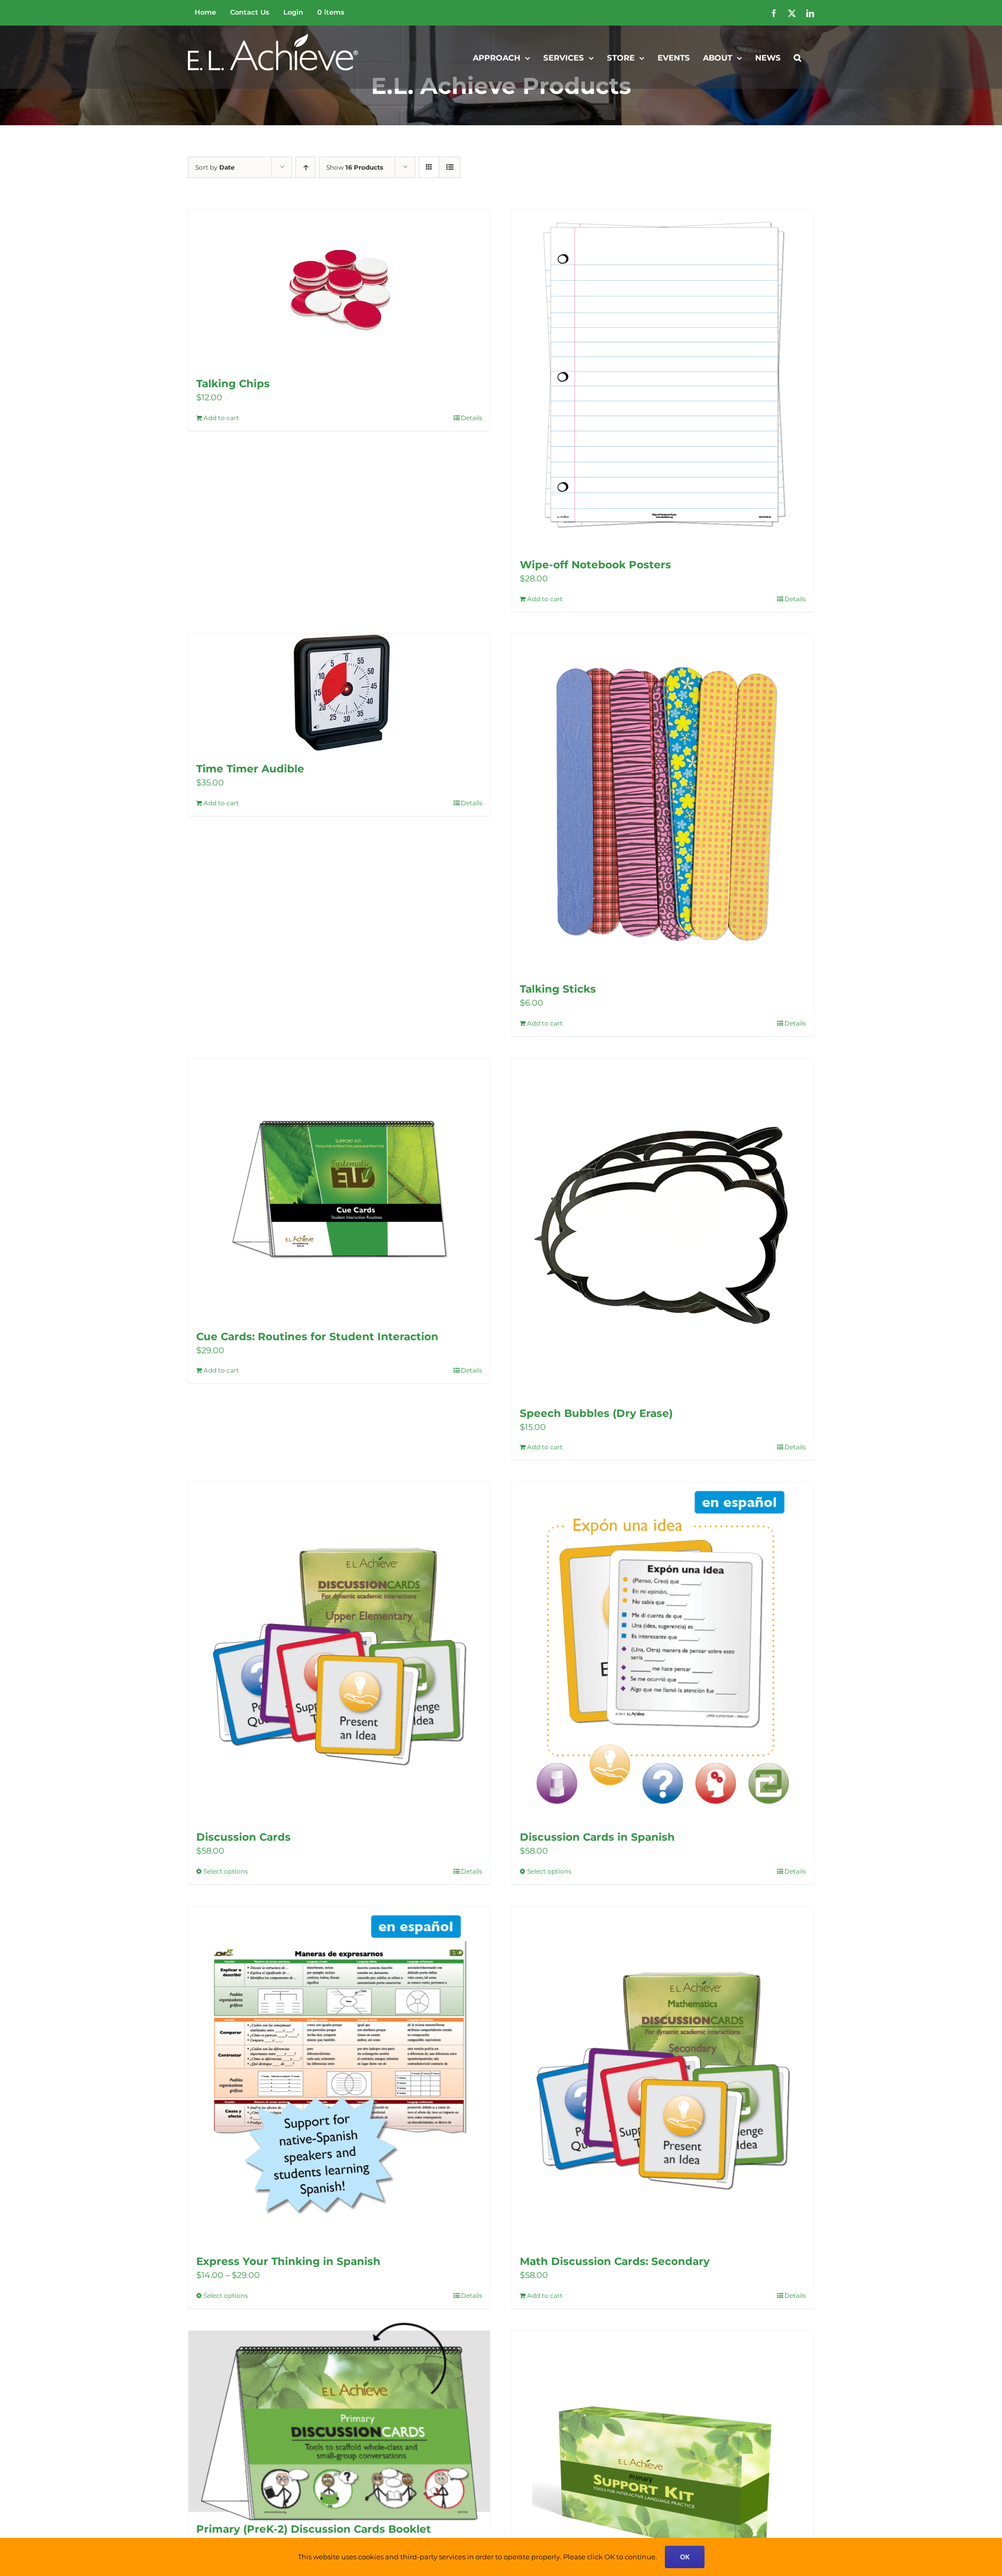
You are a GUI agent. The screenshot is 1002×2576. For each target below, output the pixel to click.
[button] (797, 57)
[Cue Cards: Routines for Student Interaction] (339, 1189)
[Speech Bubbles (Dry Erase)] (663, 1227)
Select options (226, 1871)
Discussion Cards (243, 1837)
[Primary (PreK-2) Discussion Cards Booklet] (339, 2421)
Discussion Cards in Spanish (597, 1837)
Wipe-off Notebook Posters (595, 565)
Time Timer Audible (250, 769)
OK (685, 2557)
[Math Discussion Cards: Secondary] (663, 2075)
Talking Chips (233, 384)
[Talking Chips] (339, 288)
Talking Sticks (558, 989)
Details (472, 418)
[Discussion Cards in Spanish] (663, 1651)
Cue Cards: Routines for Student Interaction (317, 1337)
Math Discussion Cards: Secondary (615, 2261)
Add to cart (221, 418)
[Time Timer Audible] (339, 693)
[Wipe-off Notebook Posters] (663, 379)
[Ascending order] (306, 167)
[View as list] (450, 167)
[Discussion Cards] (339, 1651)
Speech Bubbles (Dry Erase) (596, 1413)
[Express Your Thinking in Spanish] (339, 2075)
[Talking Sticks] (663, 803)
